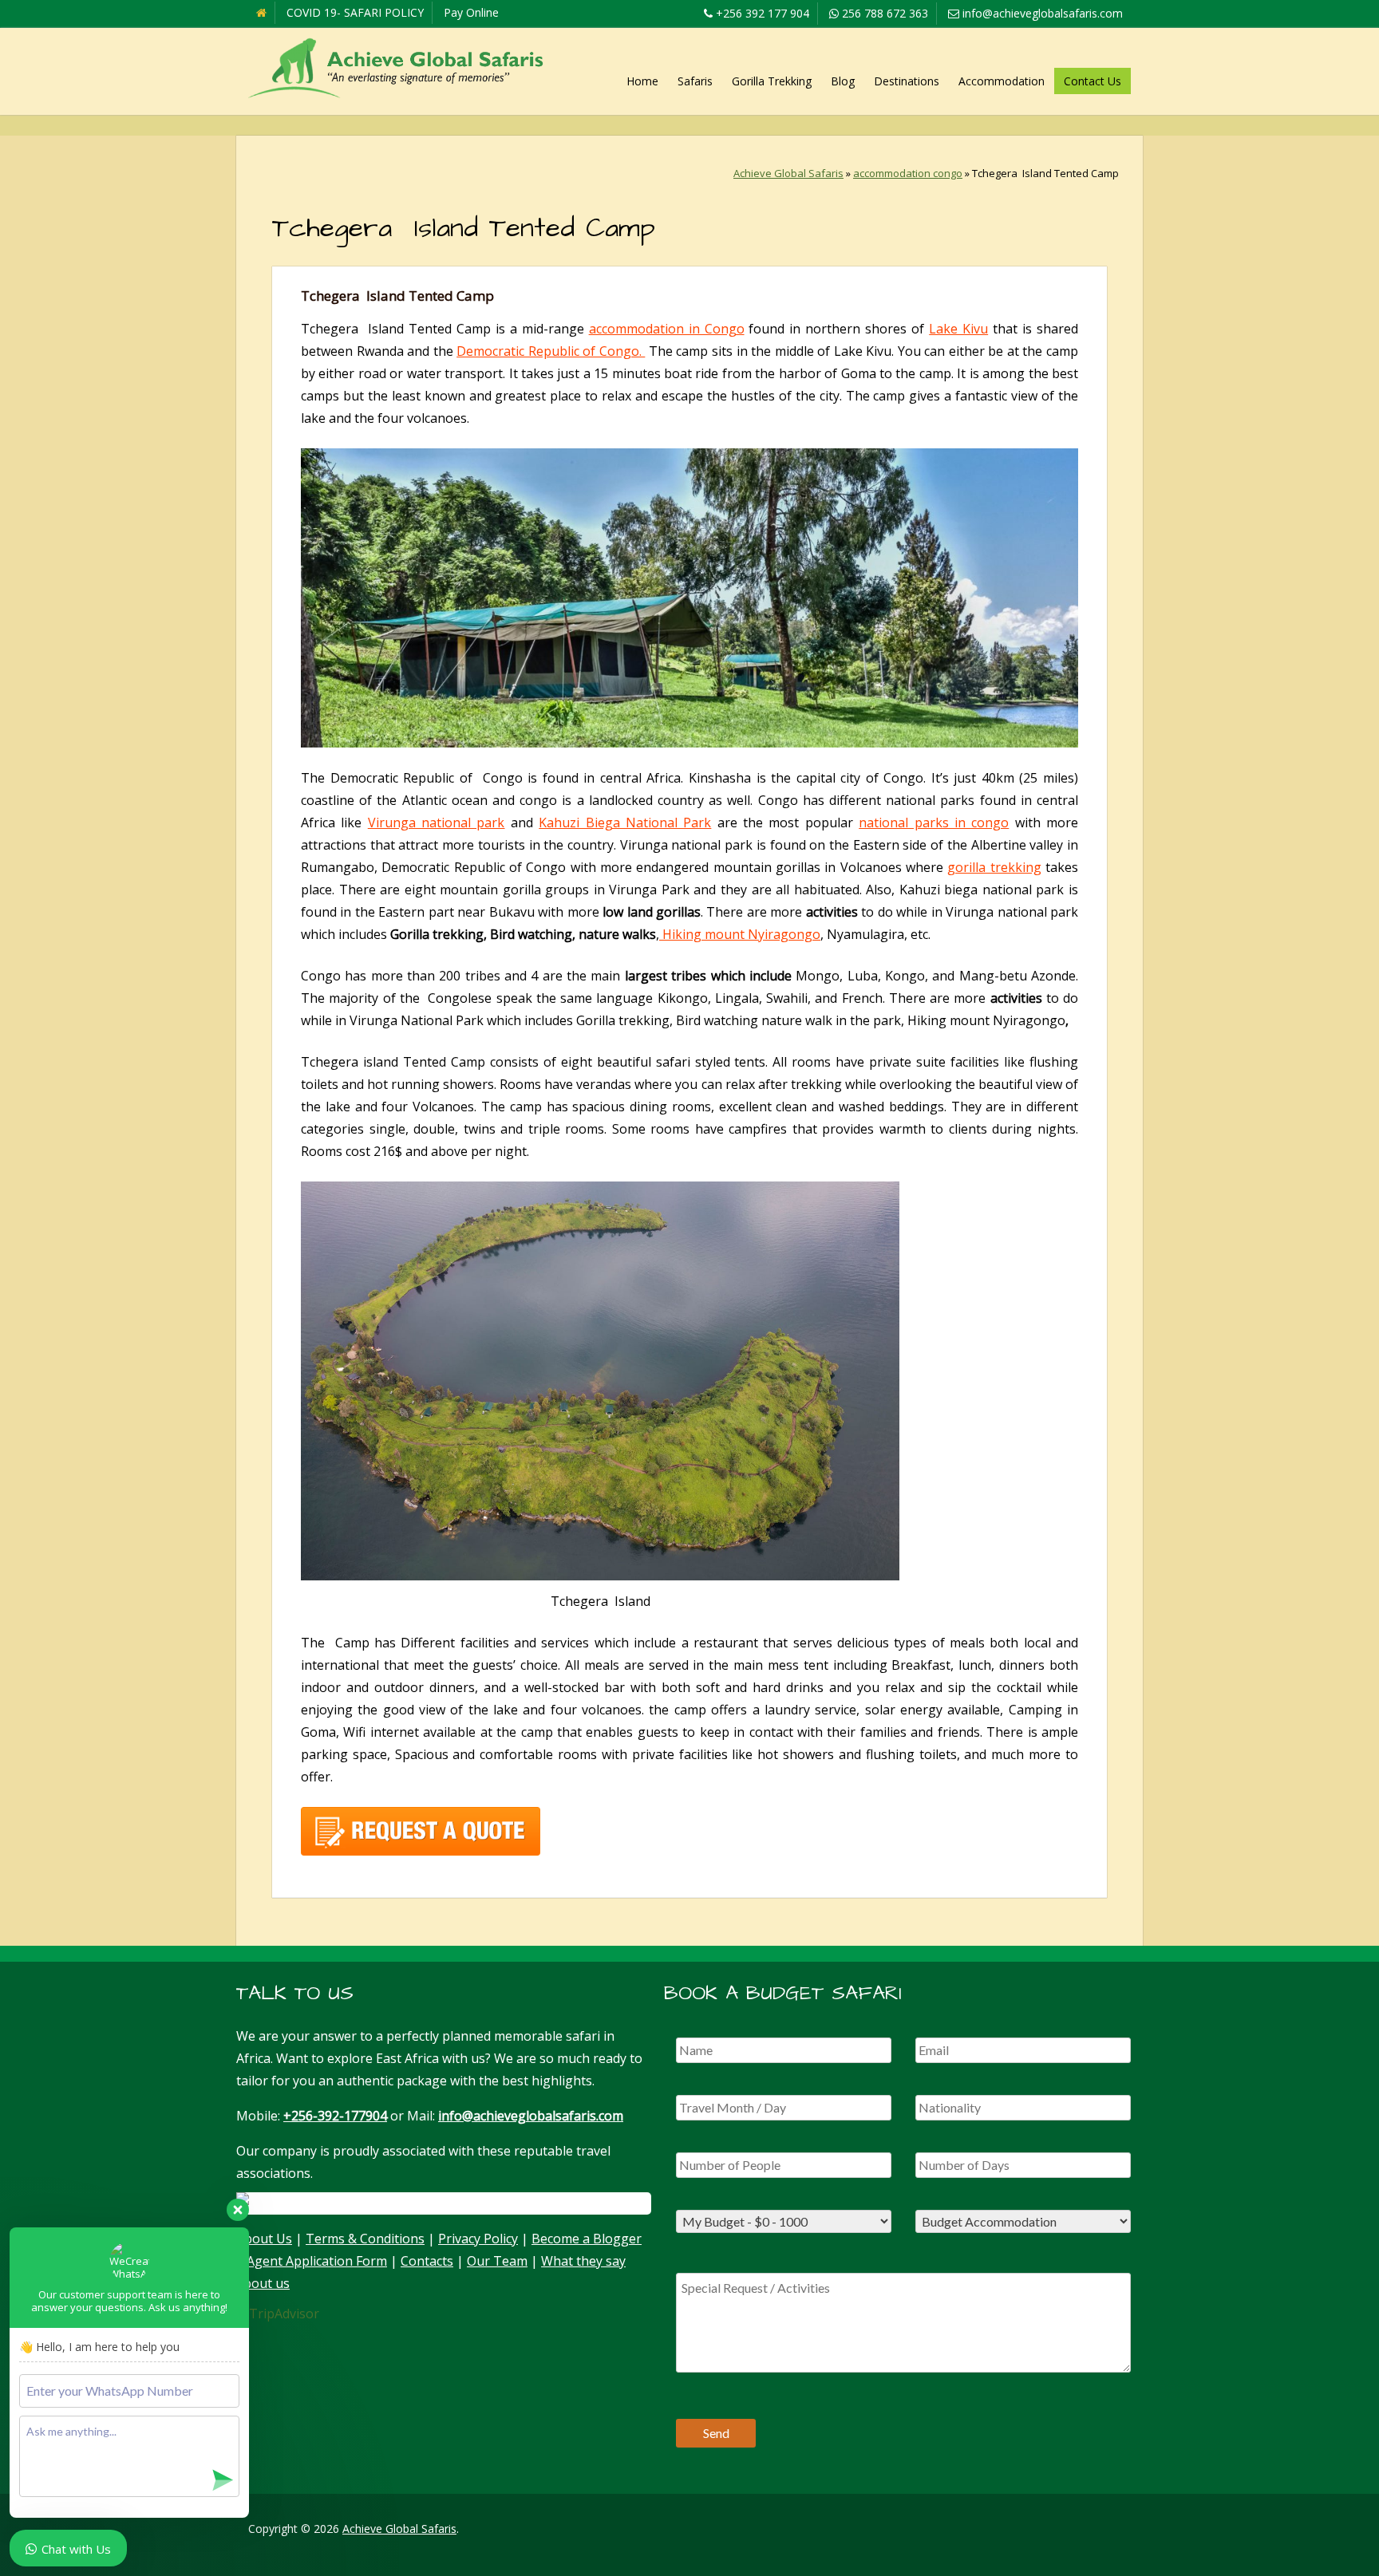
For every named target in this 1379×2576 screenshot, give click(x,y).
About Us (264, 2239)
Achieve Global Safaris (788, 173)
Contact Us (1093, 81)
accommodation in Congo (667, 329)
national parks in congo (934, 823)
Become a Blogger (587, 2239)
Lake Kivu (958, 329)
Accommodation (1002, 81)
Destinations (907, 81)
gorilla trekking (994, 867)
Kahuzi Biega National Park (625, 823)
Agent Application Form (317, 2261)
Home (642, 81)
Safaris (695, 81)
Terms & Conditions (365, 2239)
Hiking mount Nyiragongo (740, 934)
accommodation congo (908, 173)
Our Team (497, 2261)
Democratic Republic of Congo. (551, 351)
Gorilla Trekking (772, 81)
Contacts (427, 2261)
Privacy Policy (478, 2239)
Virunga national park (437, 823)
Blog (843, 81)
